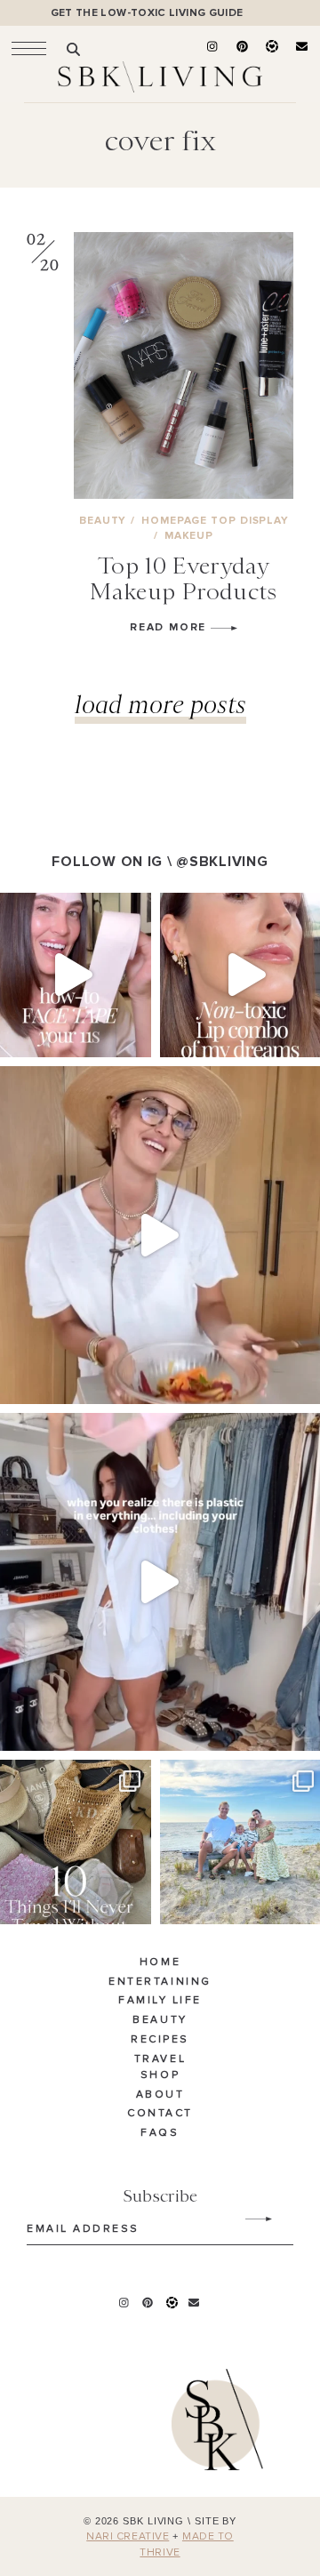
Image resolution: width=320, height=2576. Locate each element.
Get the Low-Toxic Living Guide (147, 13)
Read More (170, 627)
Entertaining (160, 1982)
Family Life (160, 2001)
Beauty (160, 2020)
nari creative (128, 2537)
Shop (160, 2075)
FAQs (160, 2133)
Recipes (160, 2040)
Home (160, 1962)
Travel (160, 2059)
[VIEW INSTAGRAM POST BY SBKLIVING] (133, 1035)
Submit (249, 2219)
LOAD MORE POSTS (160, 704)
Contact (160, 2114)
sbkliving (67, 909)
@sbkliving (222, 862)
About (160, 2095)
